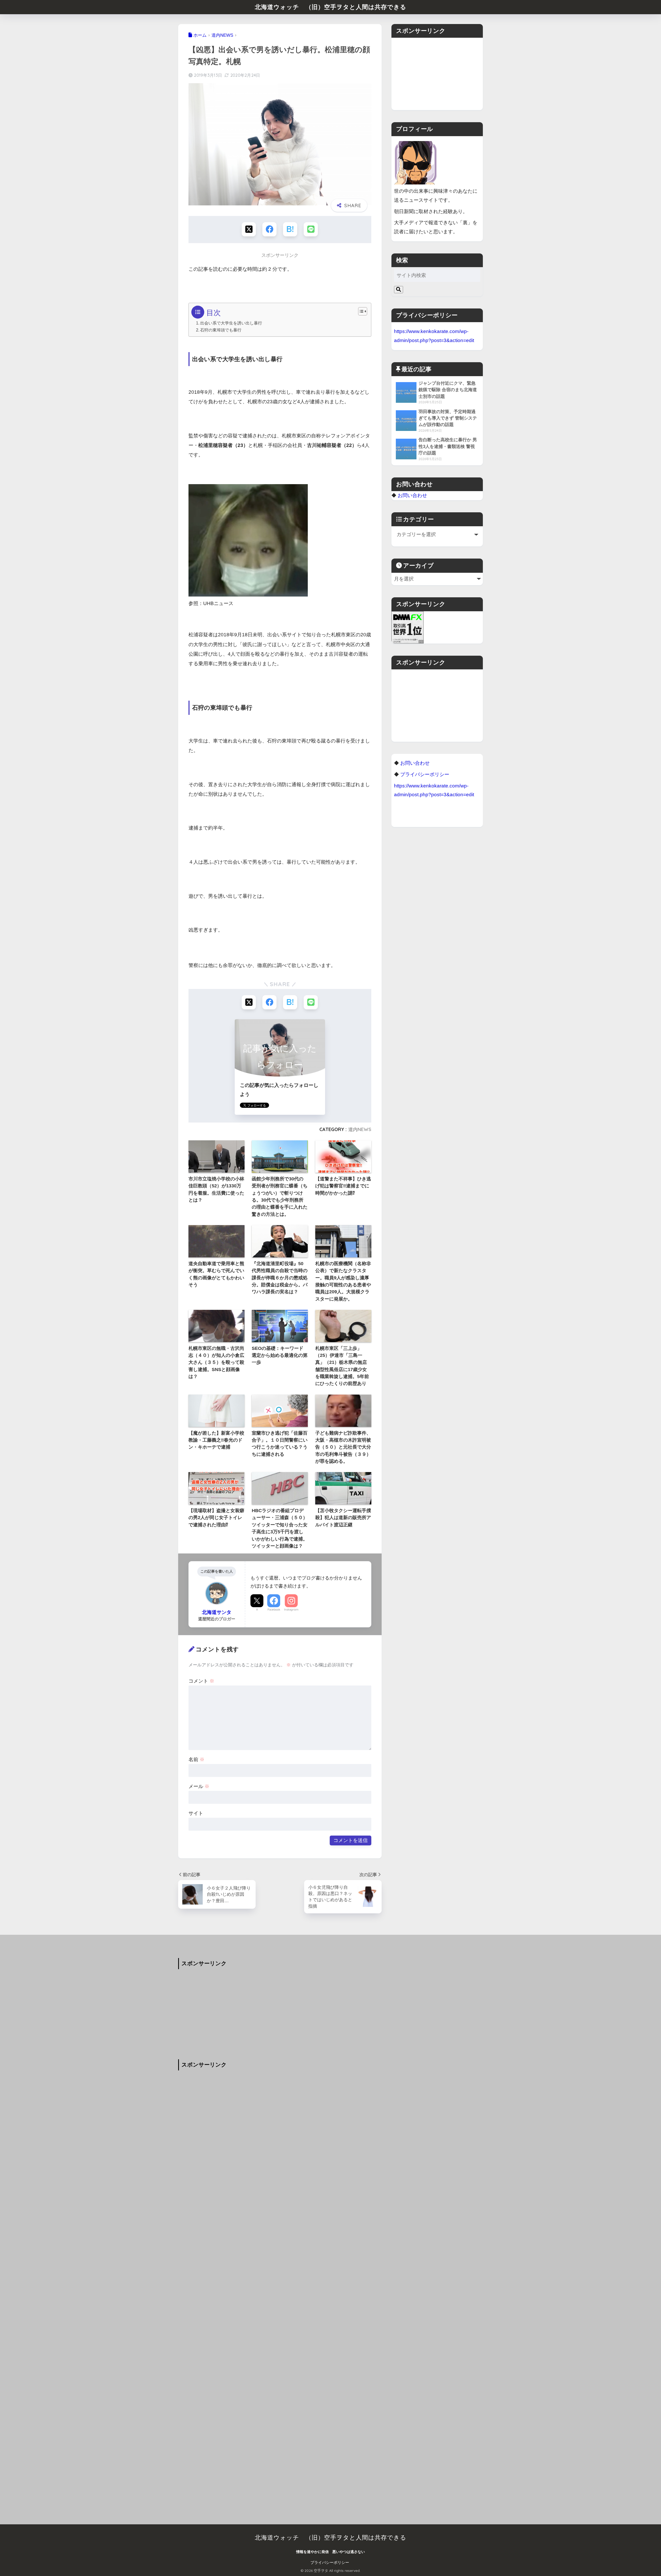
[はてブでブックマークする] (290, 229)
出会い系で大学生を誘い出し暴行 (231, 323)
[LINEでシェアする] (311, 229)
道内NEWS (360, 1129)
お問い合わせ (412, 495)
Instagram (291, 1610)
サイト (196, 1813)
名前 (196, 1759)
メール (199, 1786)
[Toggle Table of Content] (360, 311)
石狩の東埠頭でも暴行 (221, 330)
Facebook (274, 1610)
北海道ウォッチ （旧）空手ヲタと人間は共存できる (331, 7)
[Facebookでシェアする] (269, 229)
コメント (201, 1681)
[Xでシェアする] (249, 229)
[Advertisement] (437, 74)
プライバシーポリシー (330, 2563)
